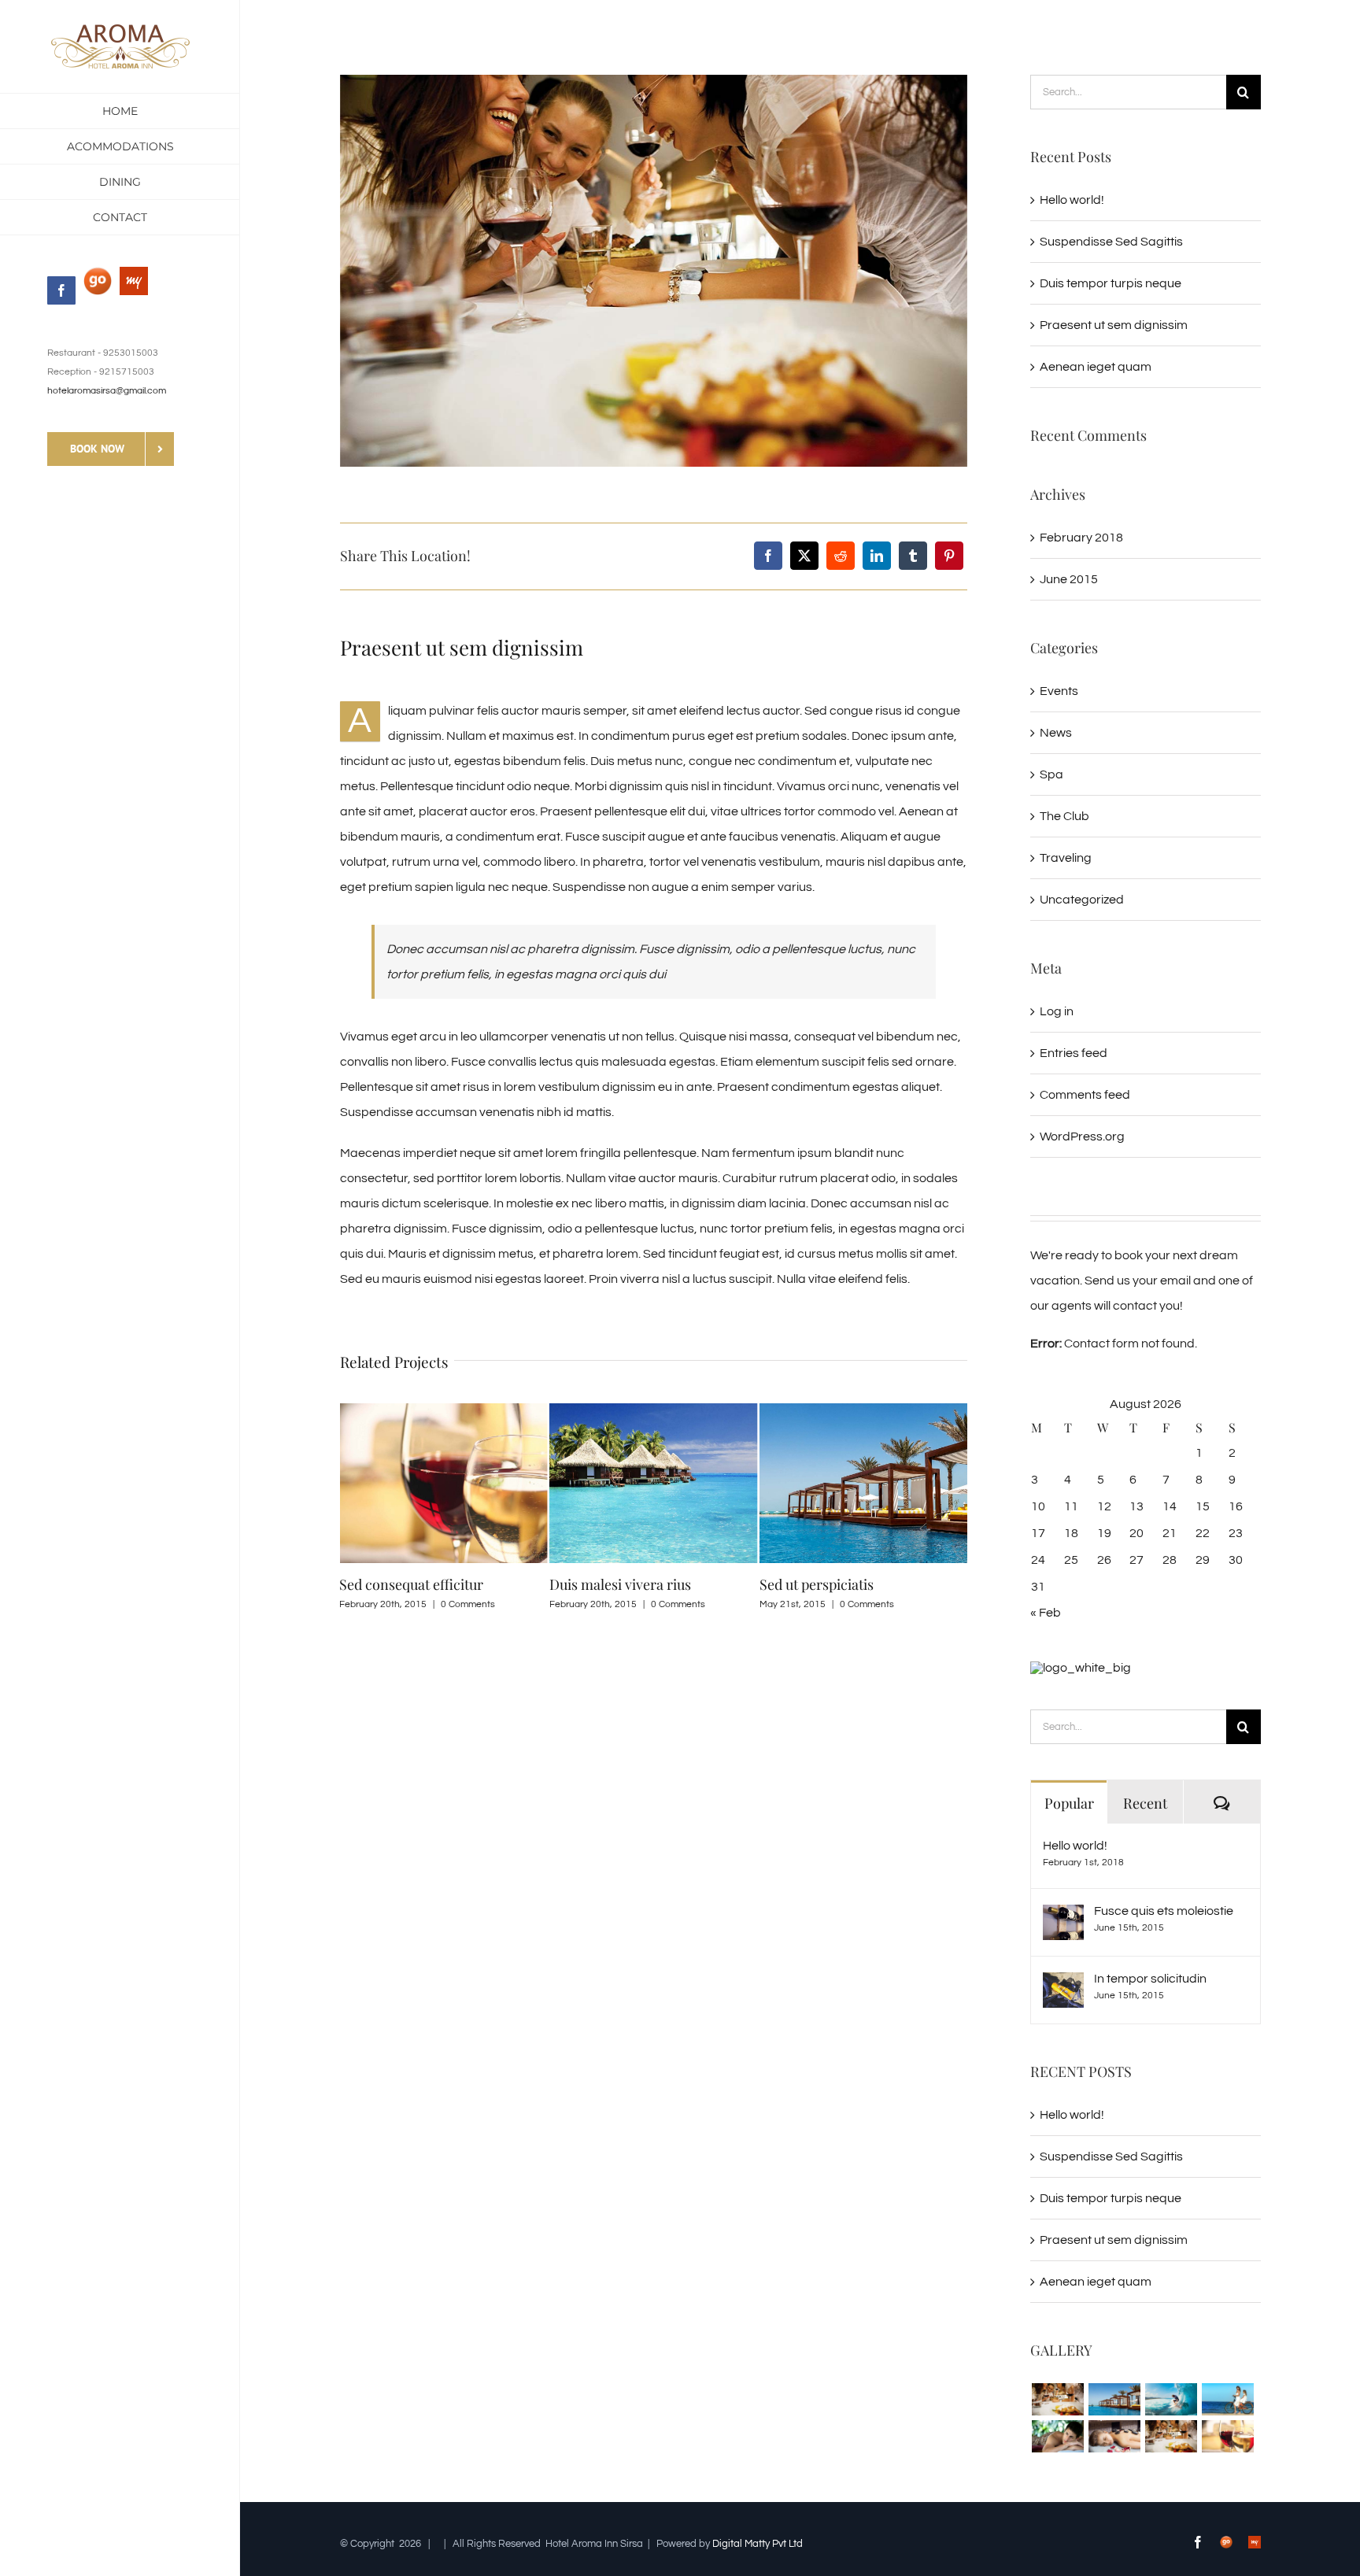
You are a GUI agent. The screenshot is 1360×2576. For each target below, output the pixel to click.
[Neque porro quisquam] (1057, 2399)
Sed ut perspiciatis (606, 1584)
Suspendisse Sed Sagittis (1111, 242)
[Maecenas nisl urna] (1171, 2436)
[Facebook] (768, 556)
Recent (1145, 1803)
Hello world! (1072, 200)
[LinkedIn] (877, 556)
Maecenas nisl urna (820, 1584)
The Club (1064, 816)
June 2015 (1069, 579)
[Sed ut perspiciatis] (1114, 2399)
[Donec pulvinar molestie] (1057, 2436)
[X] (804, 556)
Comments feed (1085, 1095)
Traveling (1066, 858)
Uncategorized (1082, 900)
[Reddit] (841, 556)
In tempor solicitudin (1150, 1979)
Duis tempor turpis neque (1111, 283)
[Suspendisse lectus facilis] (1227, 2399)
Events (1059, 691)
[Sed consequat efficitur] (1227, 2436)
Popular (1069, 1803)
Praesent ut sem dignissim (1114, 325)
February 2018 (1081, 538)
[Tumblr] (913, 556)
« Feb (1046, 1613)
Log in (1057, 1011)
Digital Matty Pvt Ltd (758, 2544)
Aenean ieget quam (1096, 367)
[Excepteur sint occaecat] (1171, 2399)
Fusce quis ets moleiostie (1164, 1911)
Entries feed (1074, 1053)
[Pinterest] (949, 556)
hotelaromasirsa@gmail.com (107, 391)
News (1056, 733)
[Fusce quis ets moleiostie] (1063, 1917)
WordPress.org (1082, 1136)
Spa (1051, 774)
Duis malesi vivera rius (410, 1584)
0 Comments (468, 1604)
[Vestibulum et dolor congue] (1114, 2436)
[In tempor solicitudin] (1063, 1985)
